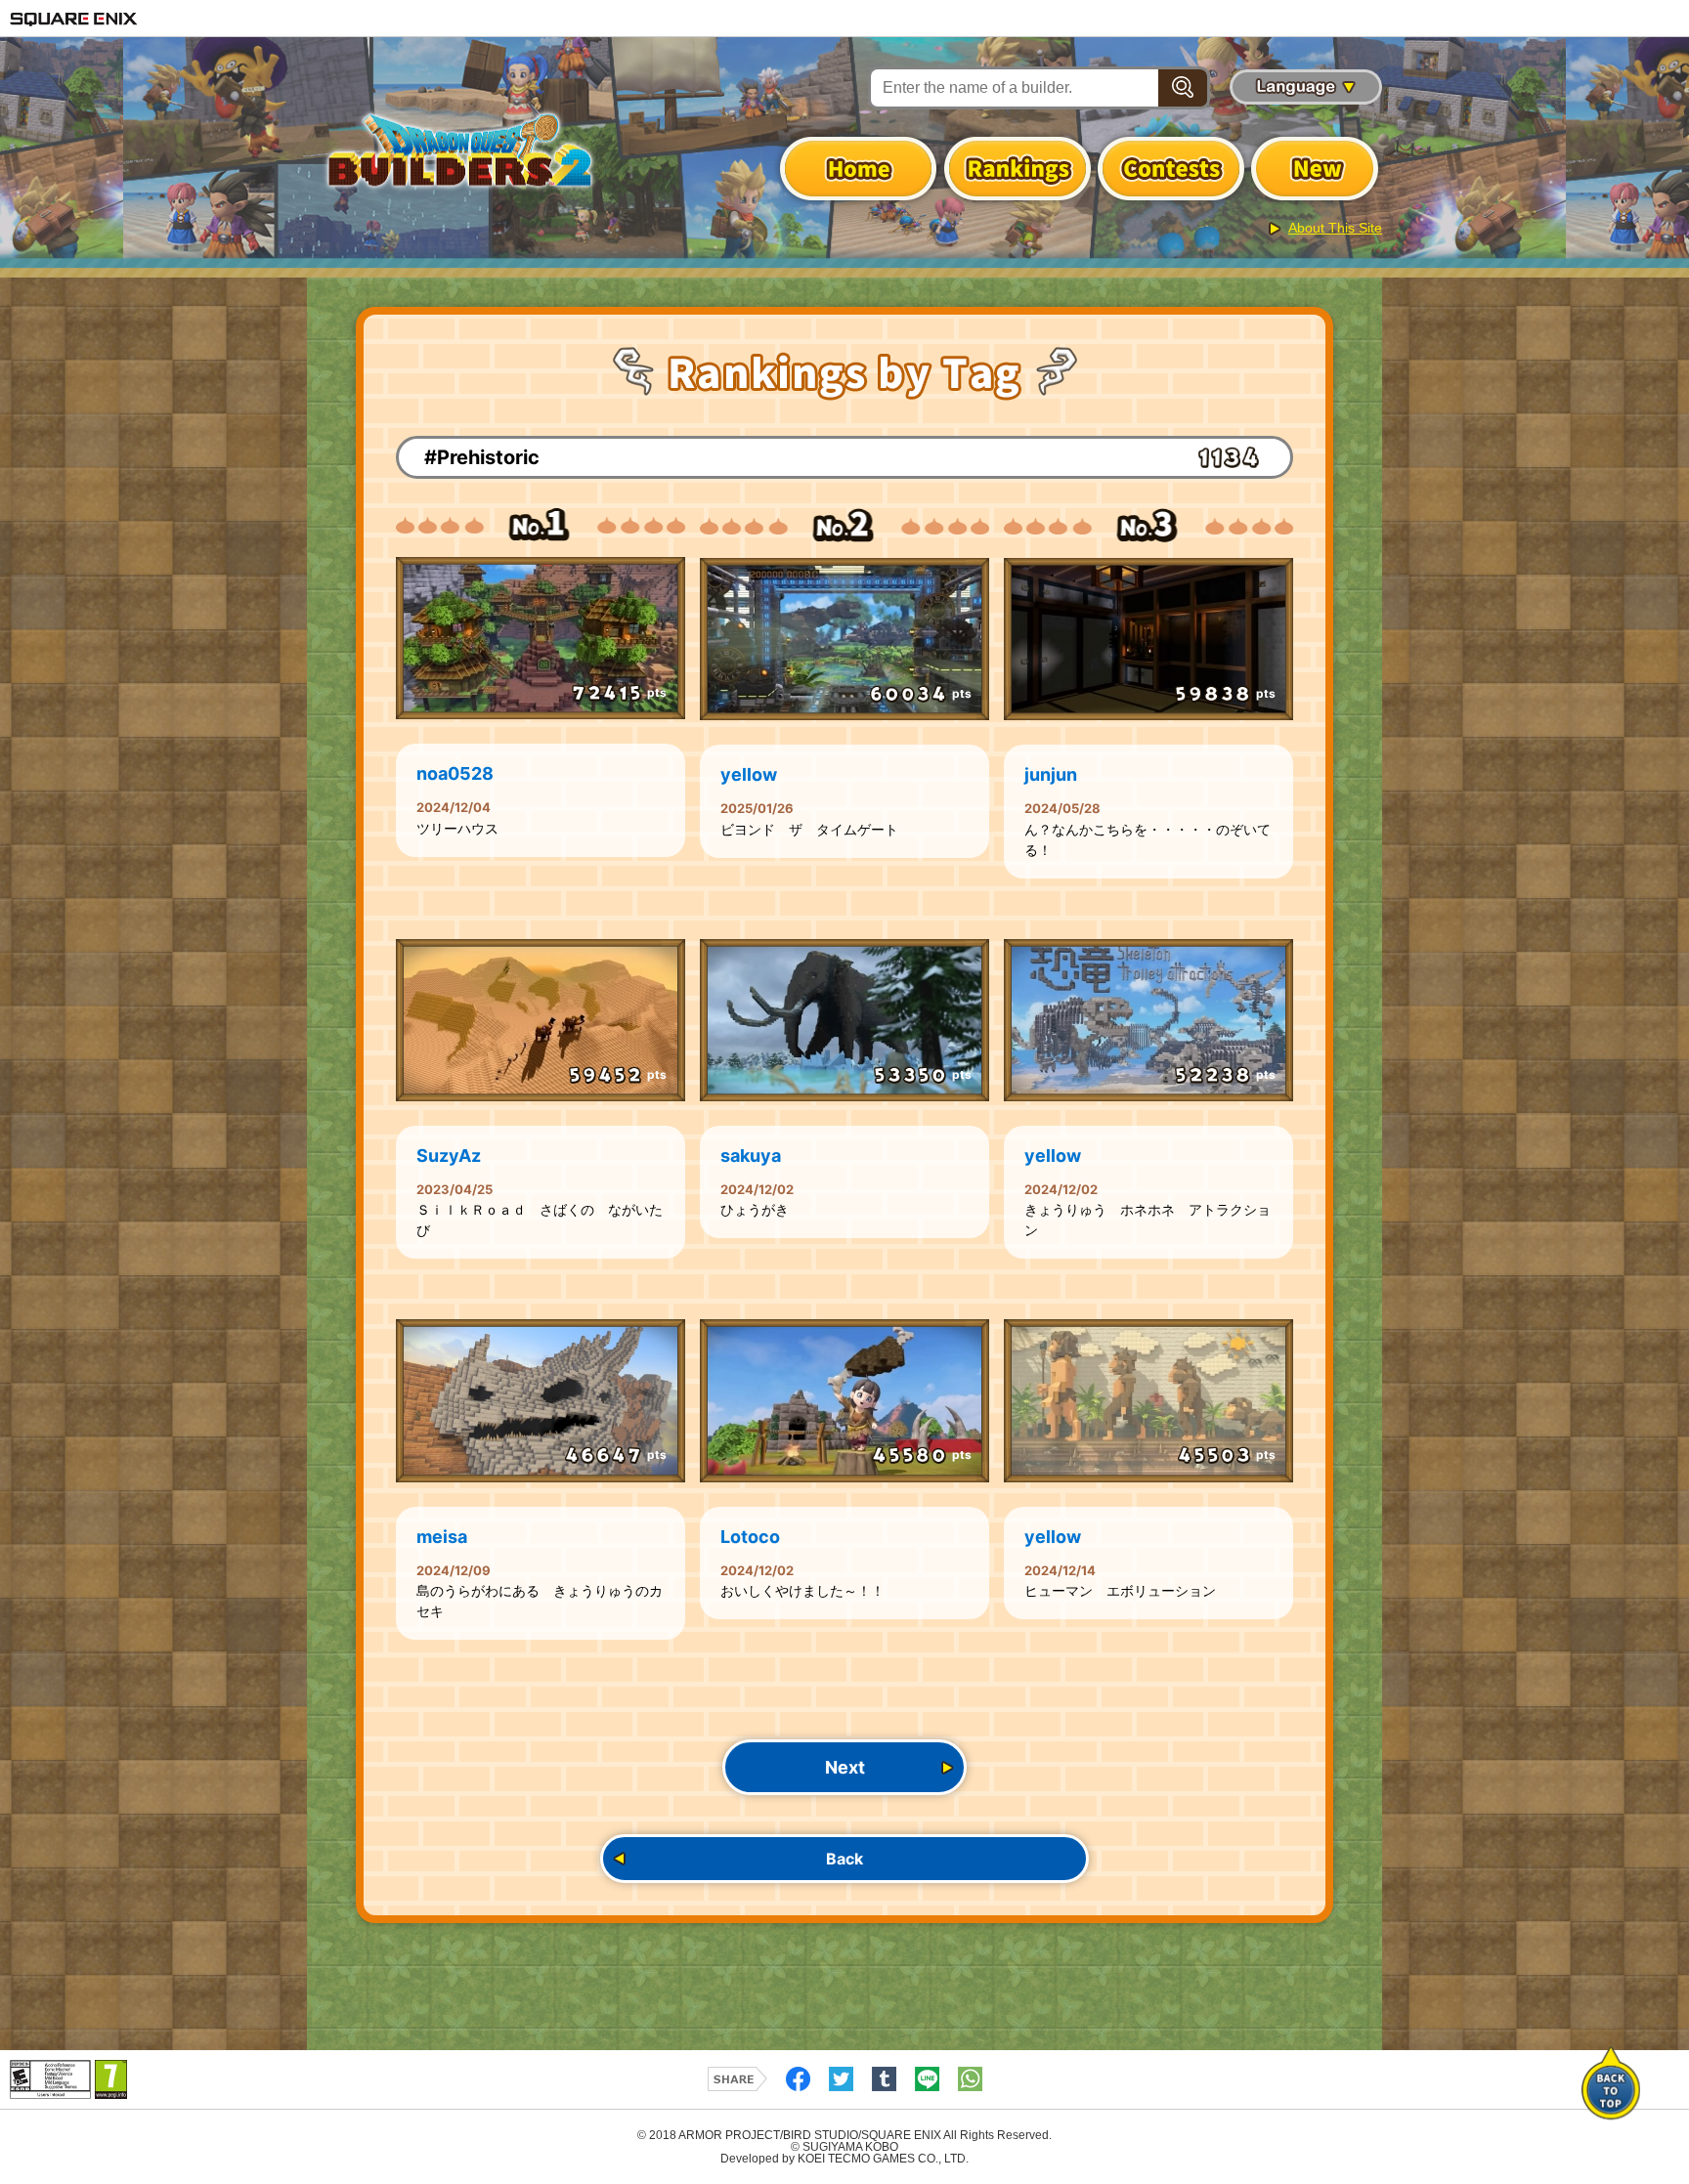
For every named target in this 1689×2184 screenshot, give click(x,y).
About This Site (1335, 228)
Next (845, 1767)
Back (844, 1859)
